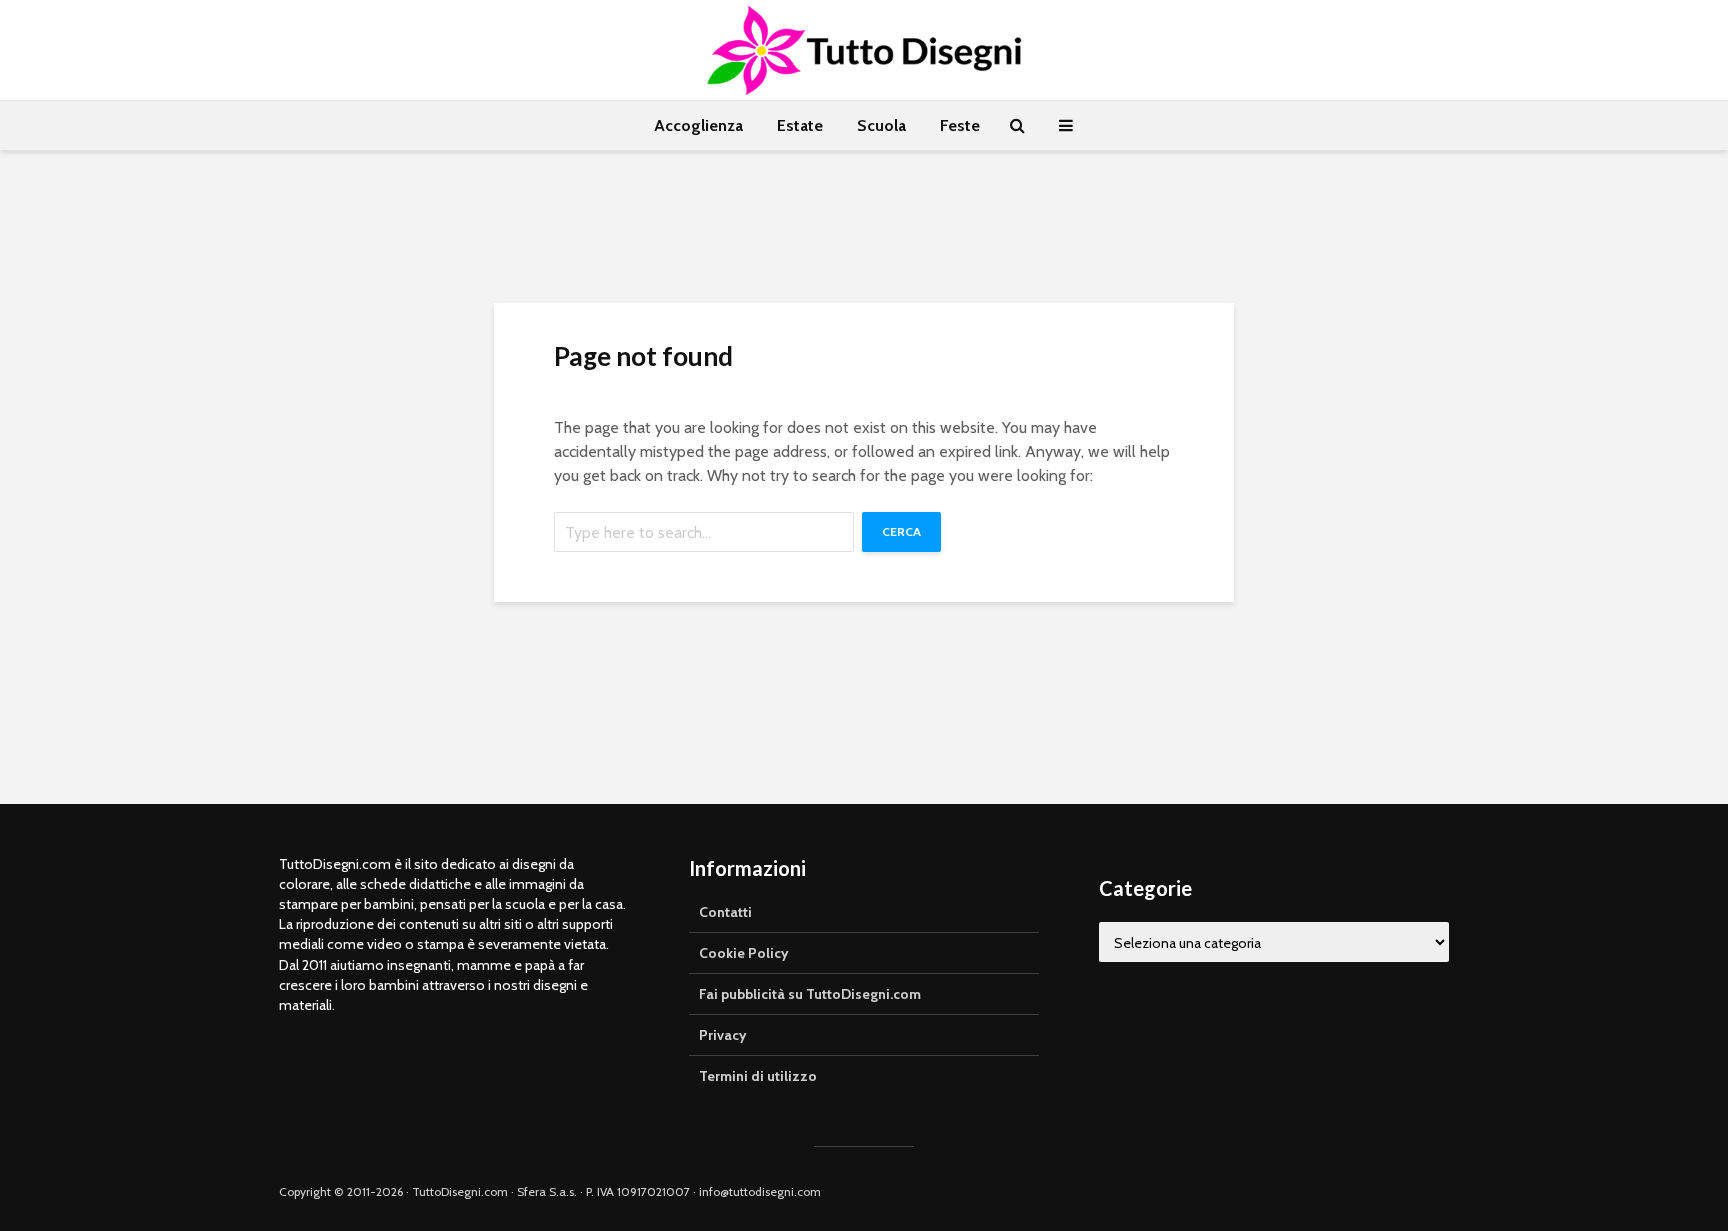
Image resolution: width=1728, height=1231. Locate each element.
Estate (800, 125)
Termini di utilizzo (758, 1076)
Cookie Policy (744, 953)
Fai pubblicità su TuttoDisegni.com (810, 994)
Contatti (725, 912)
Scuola (881, 125)
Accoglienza (698, 125)
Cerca (901, 531)
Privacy (723, 1035)
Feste (960, 125)
